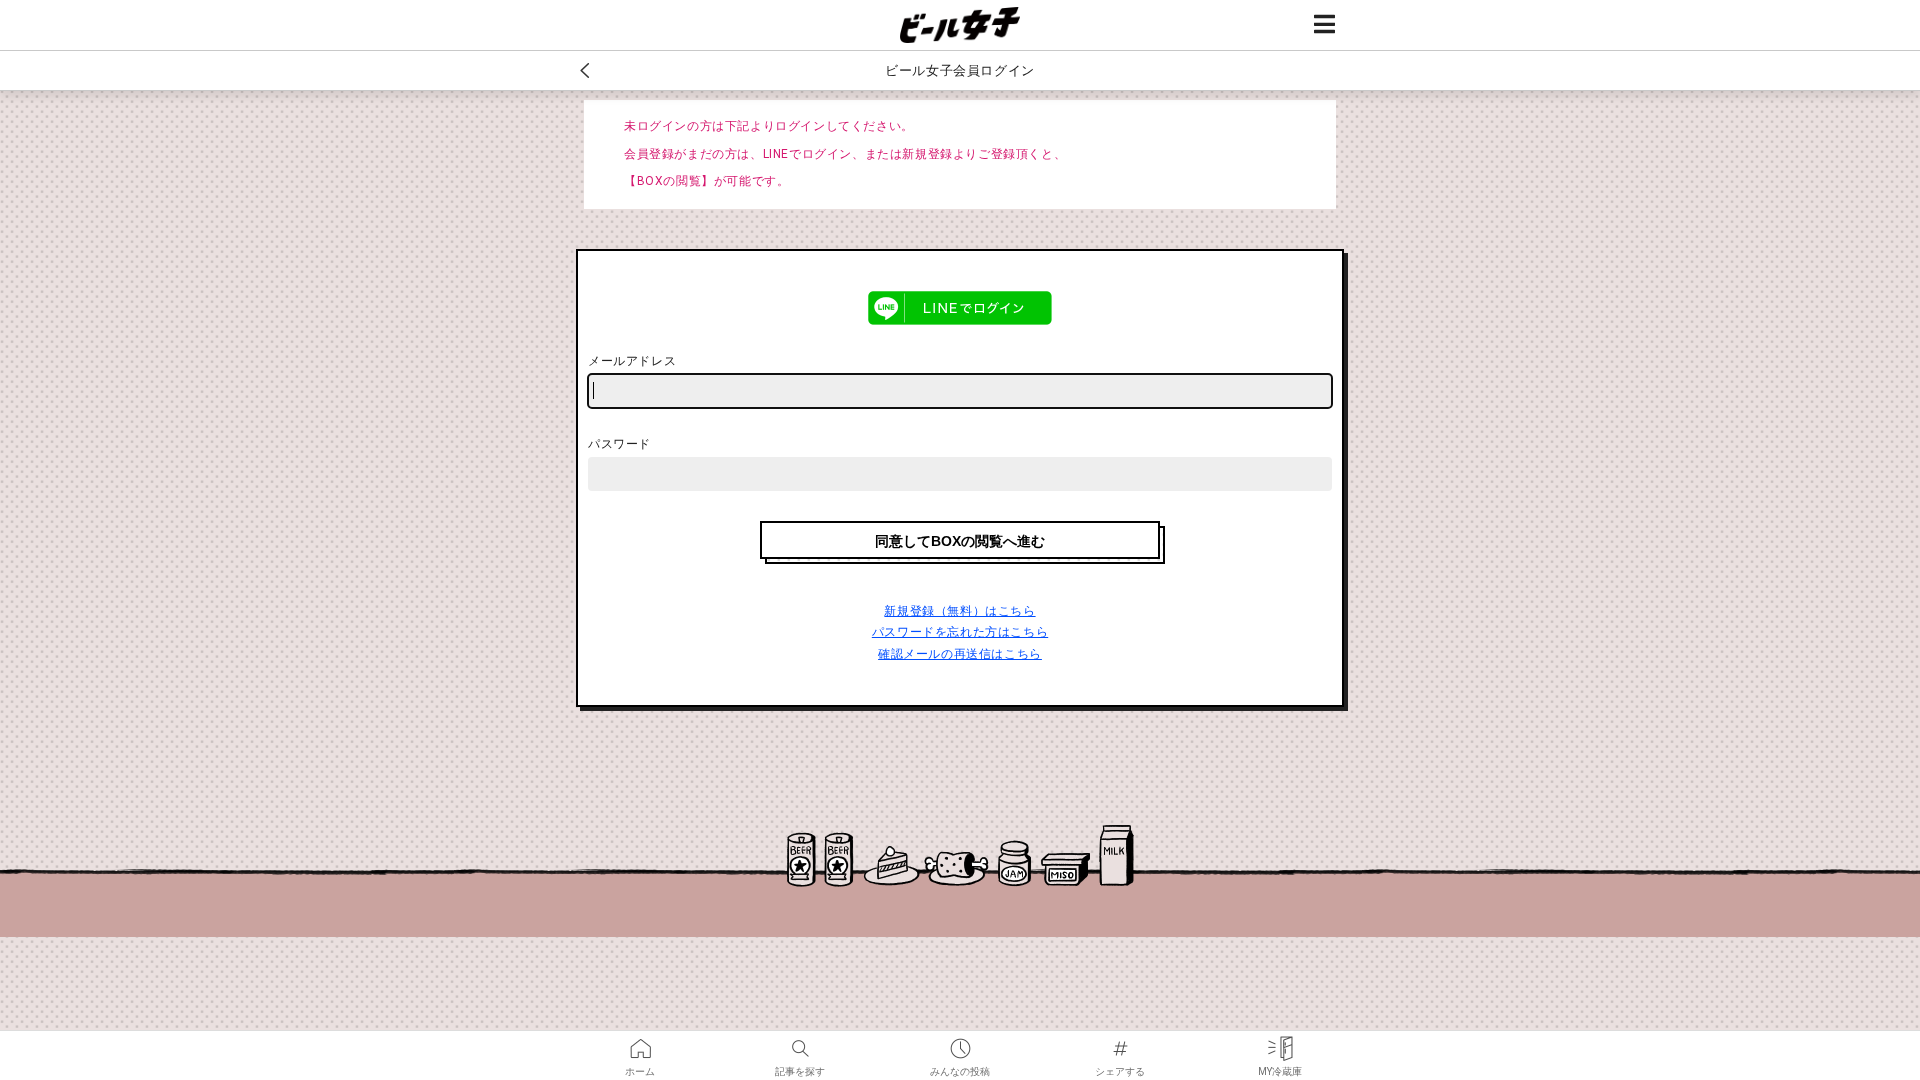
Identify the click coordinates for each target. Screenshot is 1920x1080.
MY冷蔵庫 (1280, 1042)
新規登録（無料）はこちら (959, 611)
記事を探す (800, 1042)
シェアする (1120, 1042)
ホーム (640, 1042)
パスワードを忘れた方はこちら (960, 632)
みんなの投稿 (960, 1042)
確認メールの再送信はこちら (960, 654)
